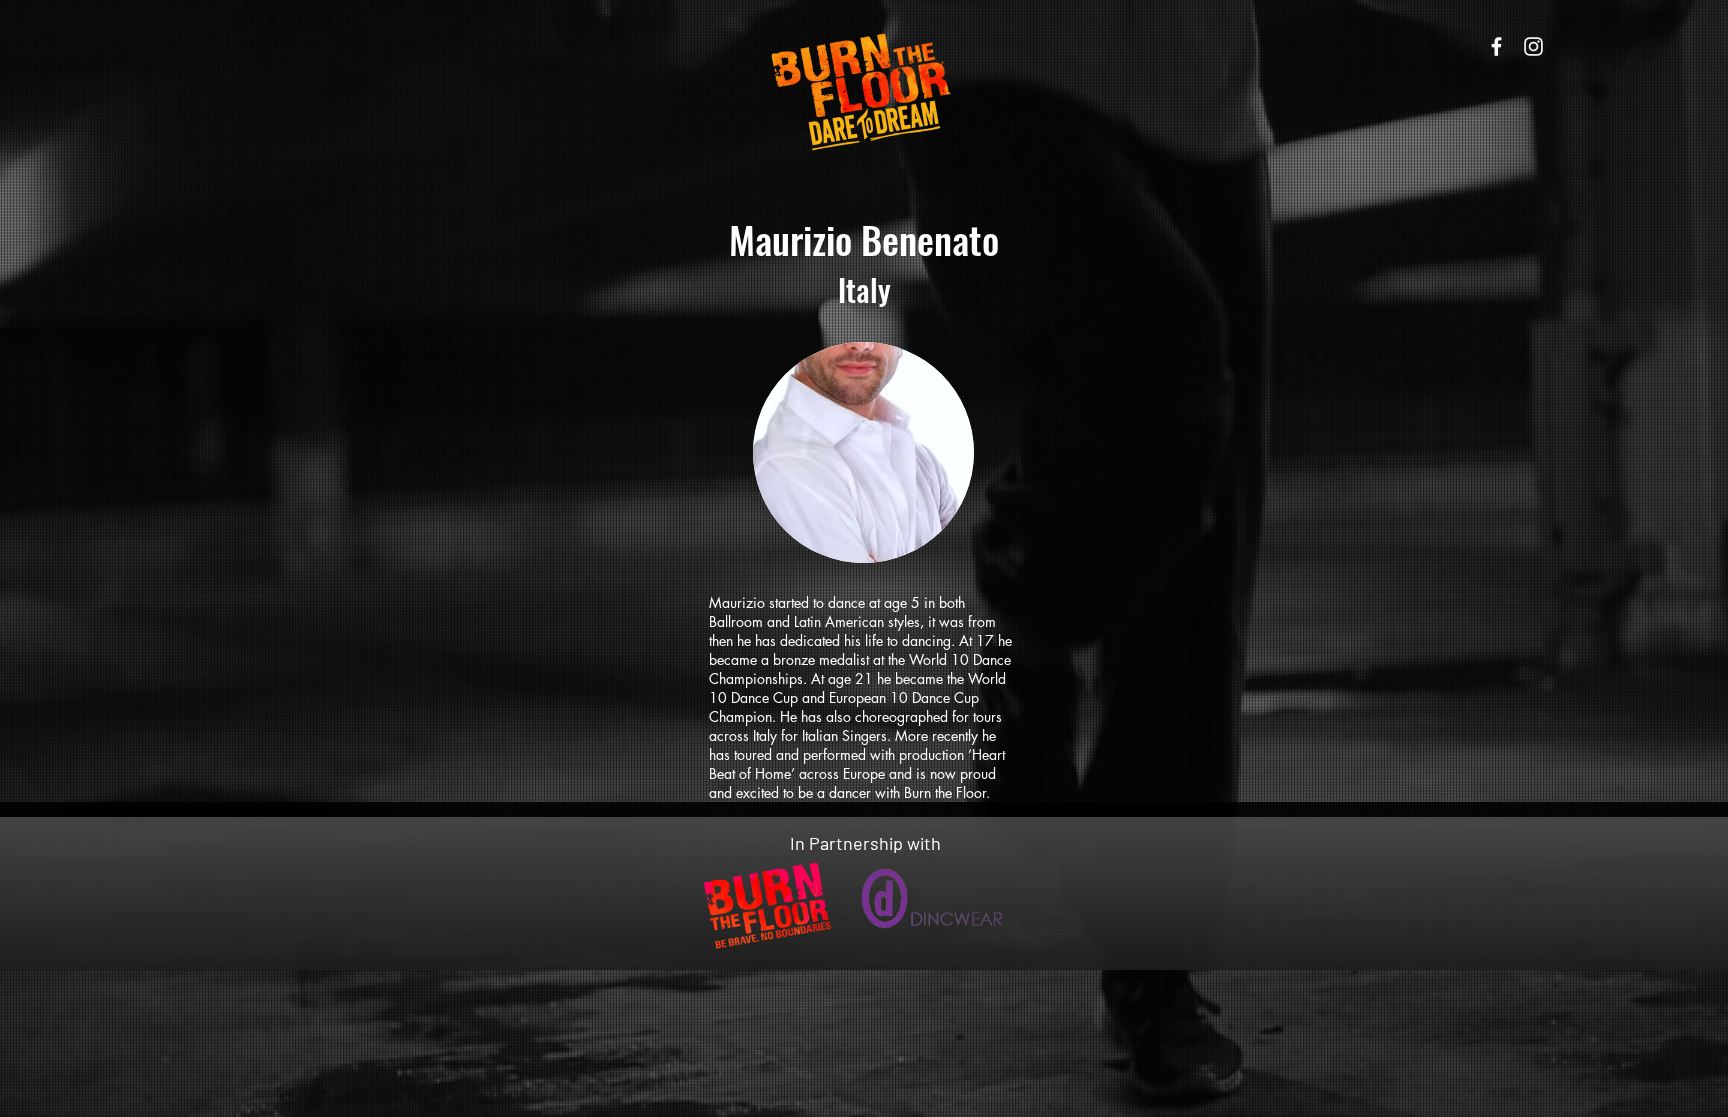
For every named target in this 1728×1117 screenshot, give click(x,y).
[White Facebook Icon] (1496, 46)
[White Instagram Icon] (1533, 46)
